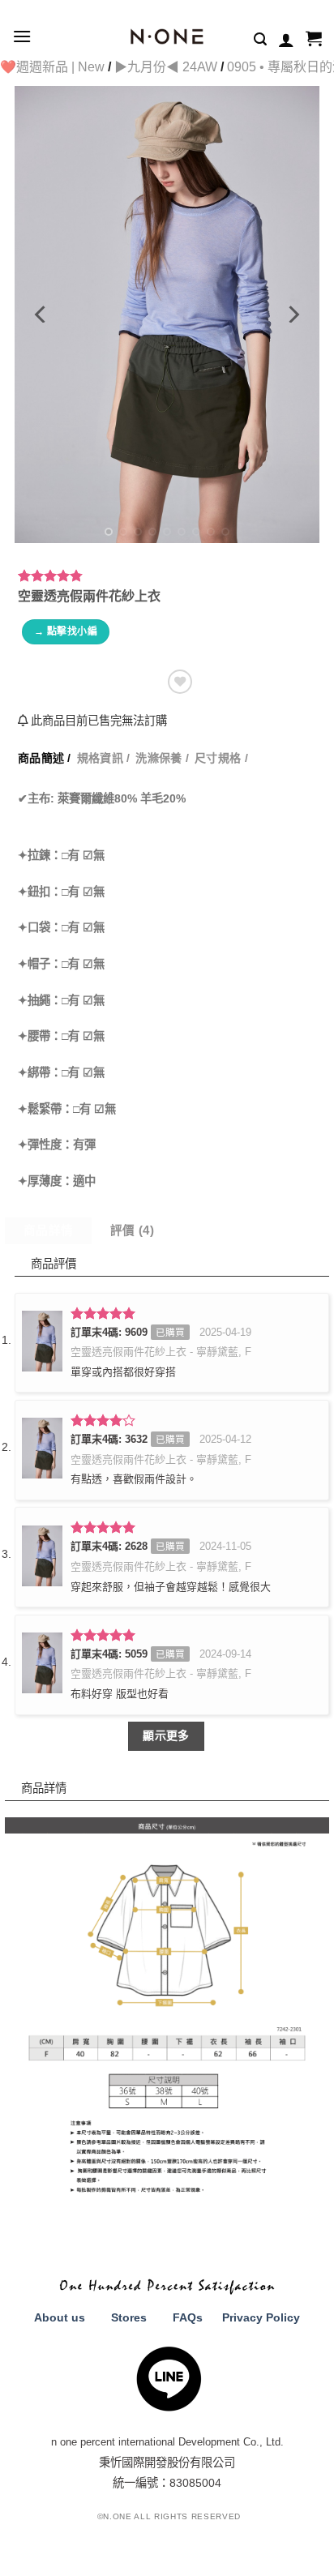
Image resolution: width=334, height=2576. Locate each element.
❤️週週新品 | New (52, 67)
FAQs (188, 2317)
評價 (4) (132, 1230)
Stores (129, 2317)
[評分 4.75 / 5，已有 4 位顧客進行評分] (167, 576)
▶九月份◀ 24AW (166, 67)
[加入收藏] (180, 682)
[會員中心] (286, 40)
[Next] (293, 314)
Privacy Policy (261, 2317)
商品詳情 (48, 1230)
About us (60, 2317)
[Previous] (41, 314)
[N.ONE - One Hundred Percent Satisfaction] (167, 36)
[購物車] (314, 40)
